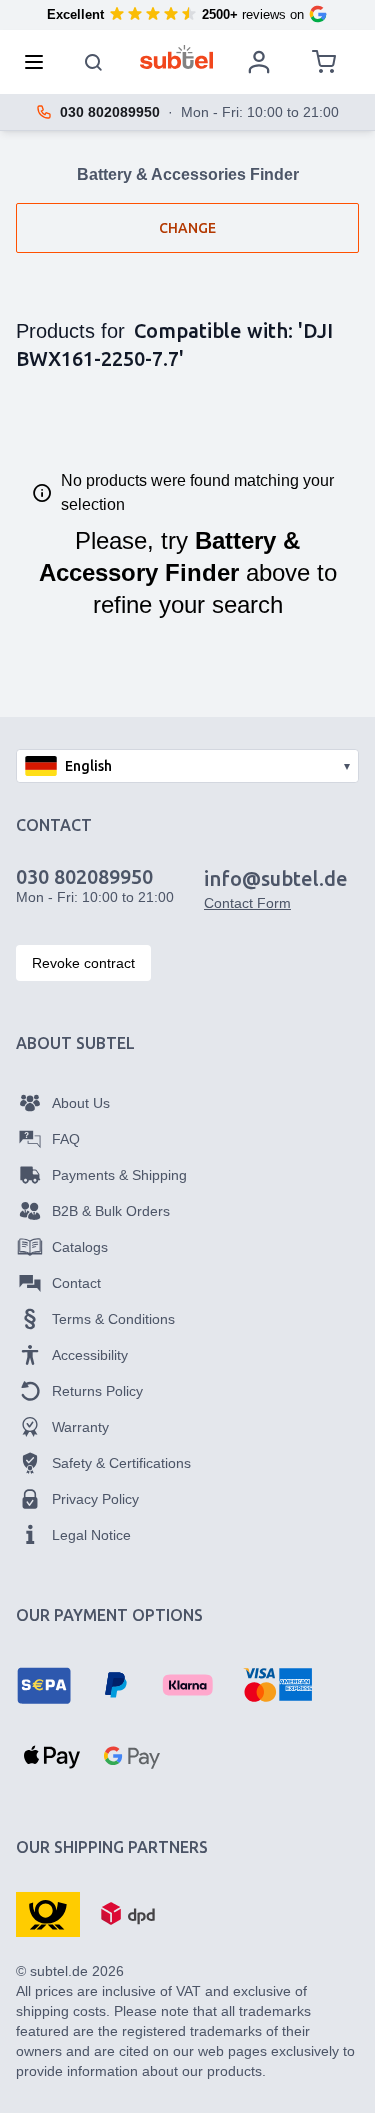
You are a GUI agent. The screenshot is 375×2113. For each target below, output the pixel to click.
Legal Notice (91, 1535)
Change (187, 228)
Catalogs (80, 1247)
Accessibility (90, 1355)
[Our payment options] (44, 1685)
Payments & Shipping (119, 1175)
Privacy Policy (95, 1499)
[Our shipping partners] (48, 1913)
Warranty (80, 1427)
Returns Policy (97, 1391)
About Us (81, 1103)
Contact (76, 1283)
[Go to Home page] (176, 57)
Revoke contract (83, 963)
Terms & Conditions (113, 1319)
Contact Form (247, 903)
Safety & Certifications (121, 1463)
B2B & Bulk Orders (111, 1211)
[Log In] (259, 62)
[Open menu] (40, 62)
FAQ (66, 1139)
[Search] (94, 62)
